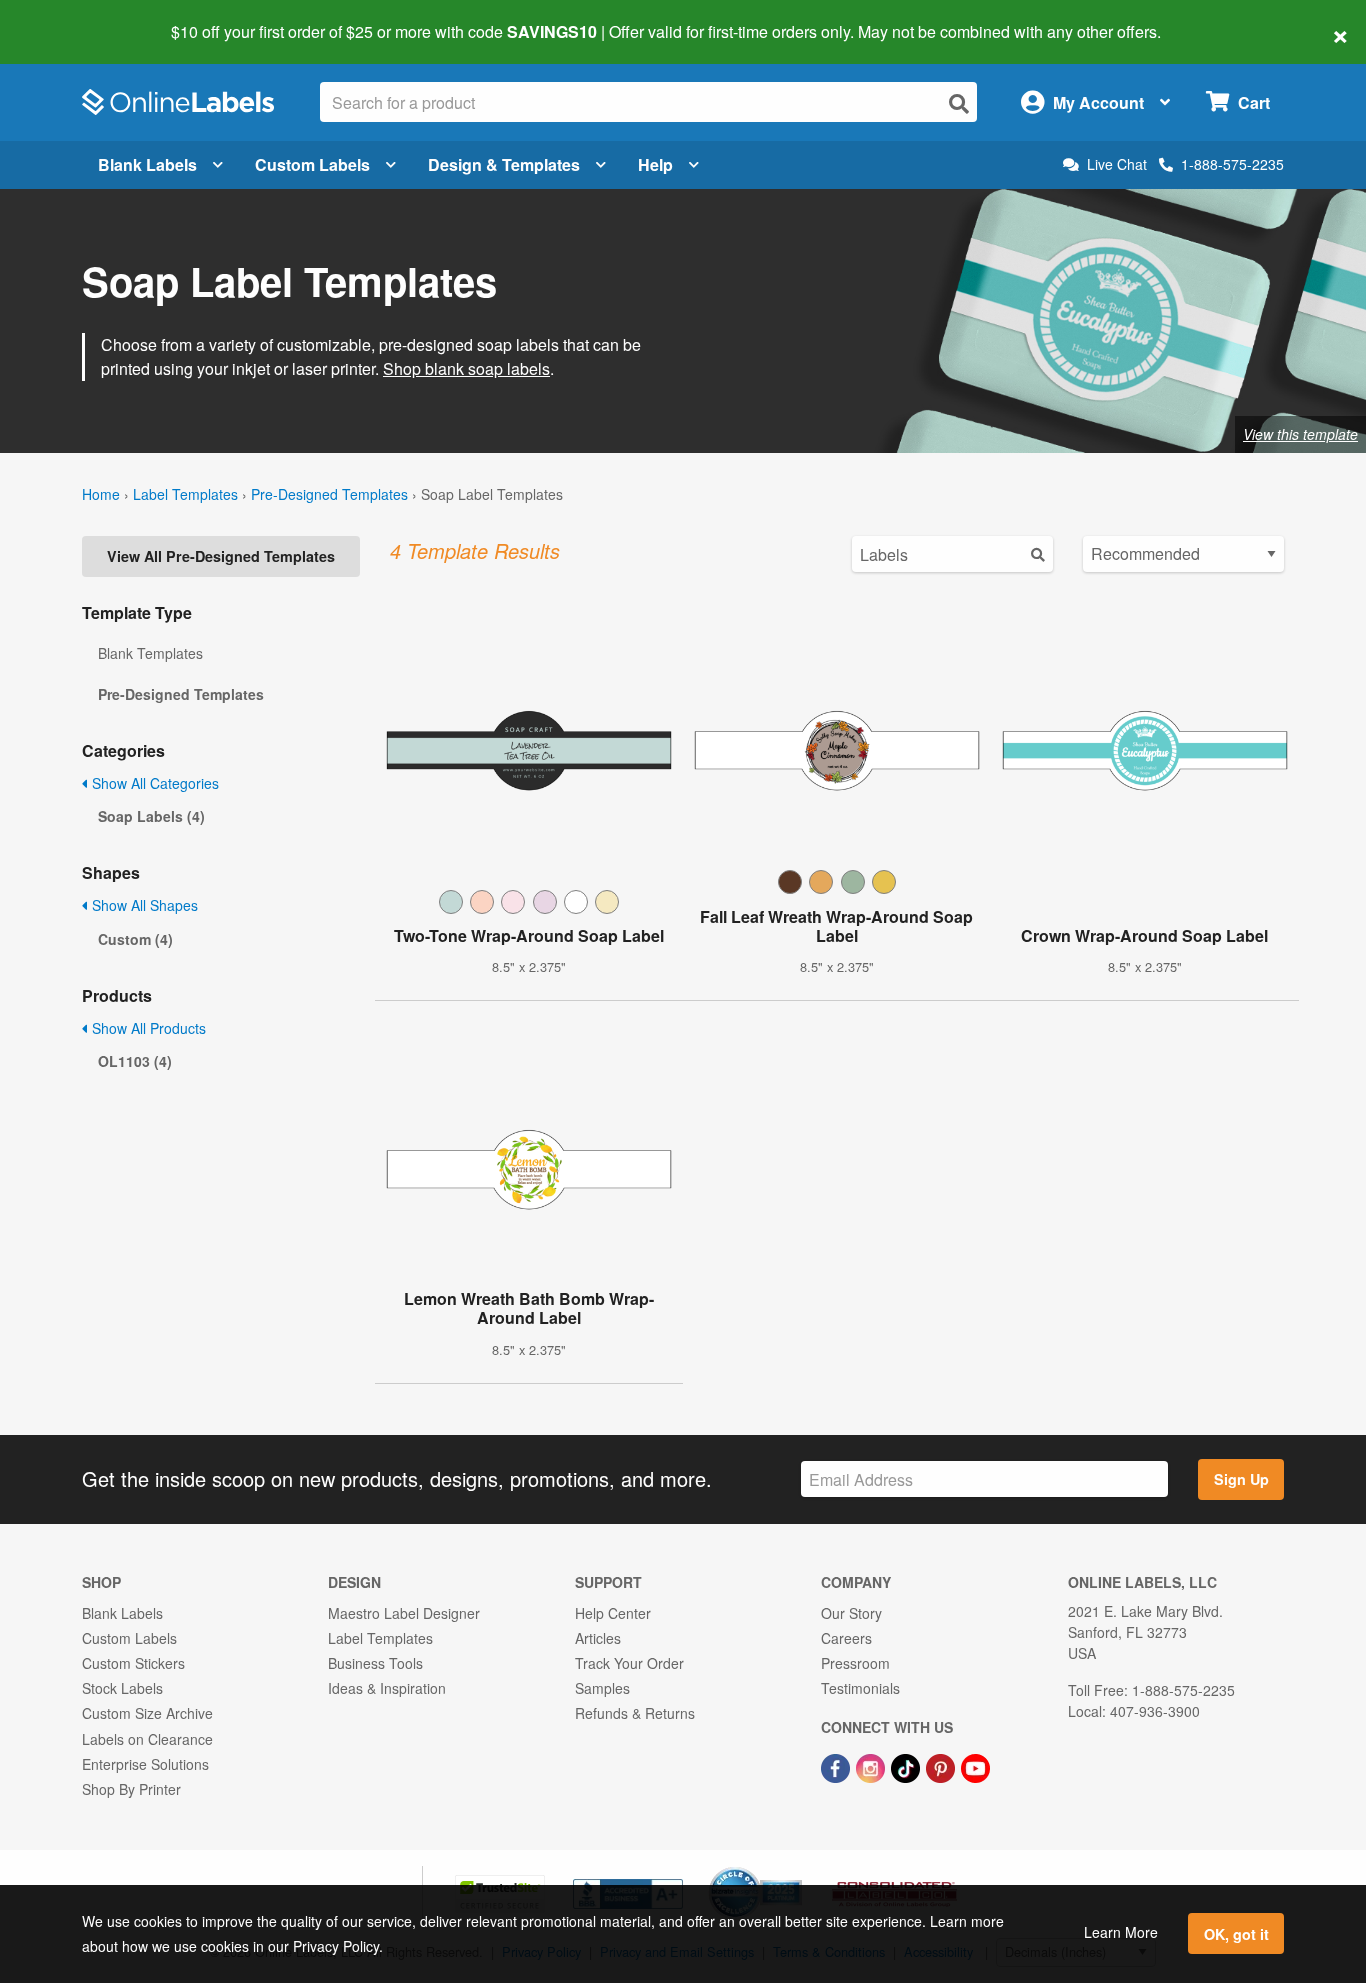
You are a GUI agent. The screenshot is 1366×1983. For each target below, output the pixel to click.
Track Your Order (629, 1663)
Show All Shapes (143, 905)
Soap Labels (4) (151, 816)
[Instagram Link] (872, 1766)
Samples (602, 1688)
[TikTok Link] (907, 1766)
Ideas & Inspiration (387, 1688)
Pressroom (855, 1663)
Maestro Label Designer (404, 1613)
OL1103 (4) (135, 1061)
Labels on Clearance (147, 1739)
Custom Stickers (133, 1663)
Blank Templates (150, 653)
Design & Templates (504, 164)
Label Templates (185, 494)
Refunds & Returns (635, 1713)
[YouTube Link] (975, 1766)
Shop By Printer (131, 1789)
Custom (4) (135, 939)
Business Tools (375, 1663)
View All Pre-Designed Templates (221, 556)
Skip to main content (72, 18)
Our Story (851, 1613)
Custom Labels (312, 164)
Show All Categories (153, 783)
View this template (1300, 434)
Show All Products (147, 1028)
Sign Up (1241, 1479)
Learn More (1121, 1932)
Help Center (613, 1613)
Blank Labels (147, 164)
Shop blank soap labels (466, 368)
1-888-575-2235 (1232, 164)
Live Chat (1117, 164)
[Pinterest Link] (942, 1766)
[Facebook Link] (837, 1766)
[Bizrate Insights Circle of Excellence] (795, 1869)
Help (655, 164)
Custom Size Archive (147, 1713)
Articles (598, 1638)
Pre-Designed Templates (329, 494)
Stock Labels (122, 1688)
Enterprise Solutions (145, 1764)
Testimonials (860, 1688)
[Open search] (959, 103)
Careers (846, 1638)
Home (101, 494)
